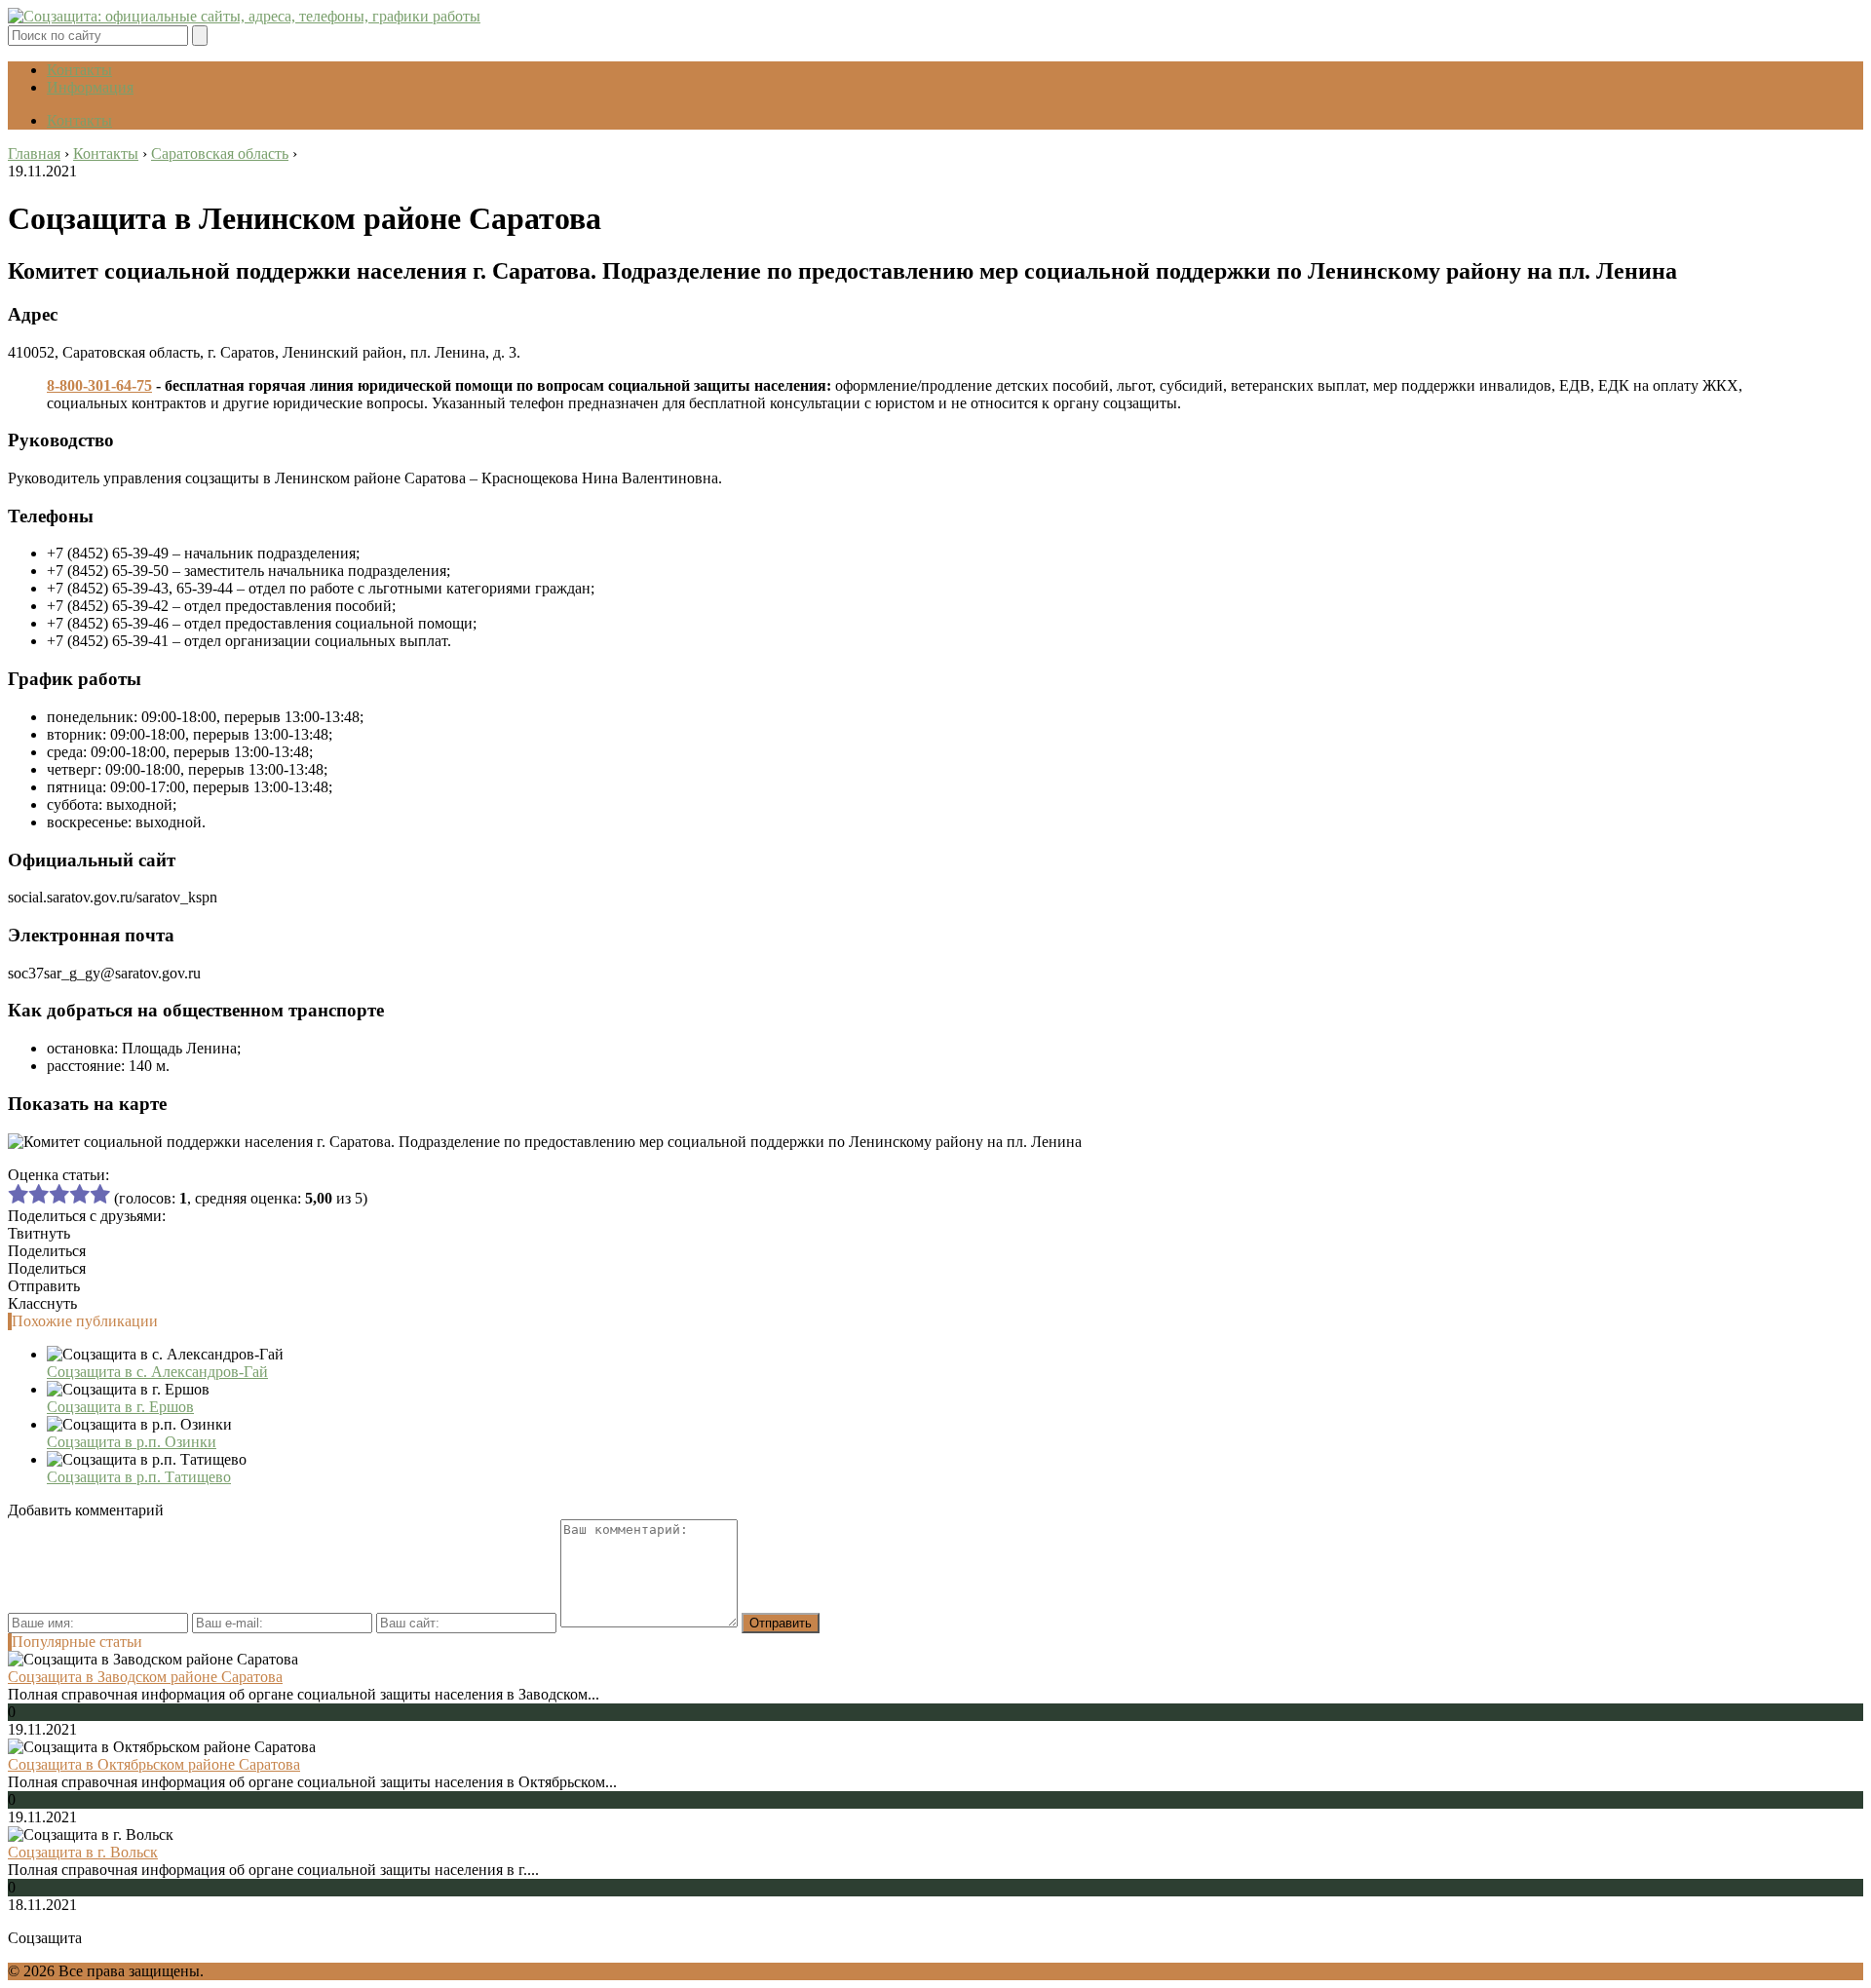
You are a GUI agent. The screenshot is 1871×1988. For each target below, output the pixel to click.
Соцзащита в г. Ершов (120, 1407)
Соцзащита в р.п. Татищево (139, 1477)
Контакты (79, 70)
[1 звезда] (18, 1194)
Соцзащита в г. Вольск (83, 1852)
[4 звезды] (79, 1194)
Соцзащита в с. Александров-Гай (157, 1372)
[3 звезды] (59, 1194)
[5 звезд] (100, 1194)
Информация (90, 87)
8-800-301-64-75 (99, 385)
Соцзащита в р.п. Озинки (132, 1442)
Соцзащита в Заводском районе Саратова (145, 1677)
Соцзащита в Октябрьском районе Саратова (154, 1764)
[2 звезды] (38, 1194)
